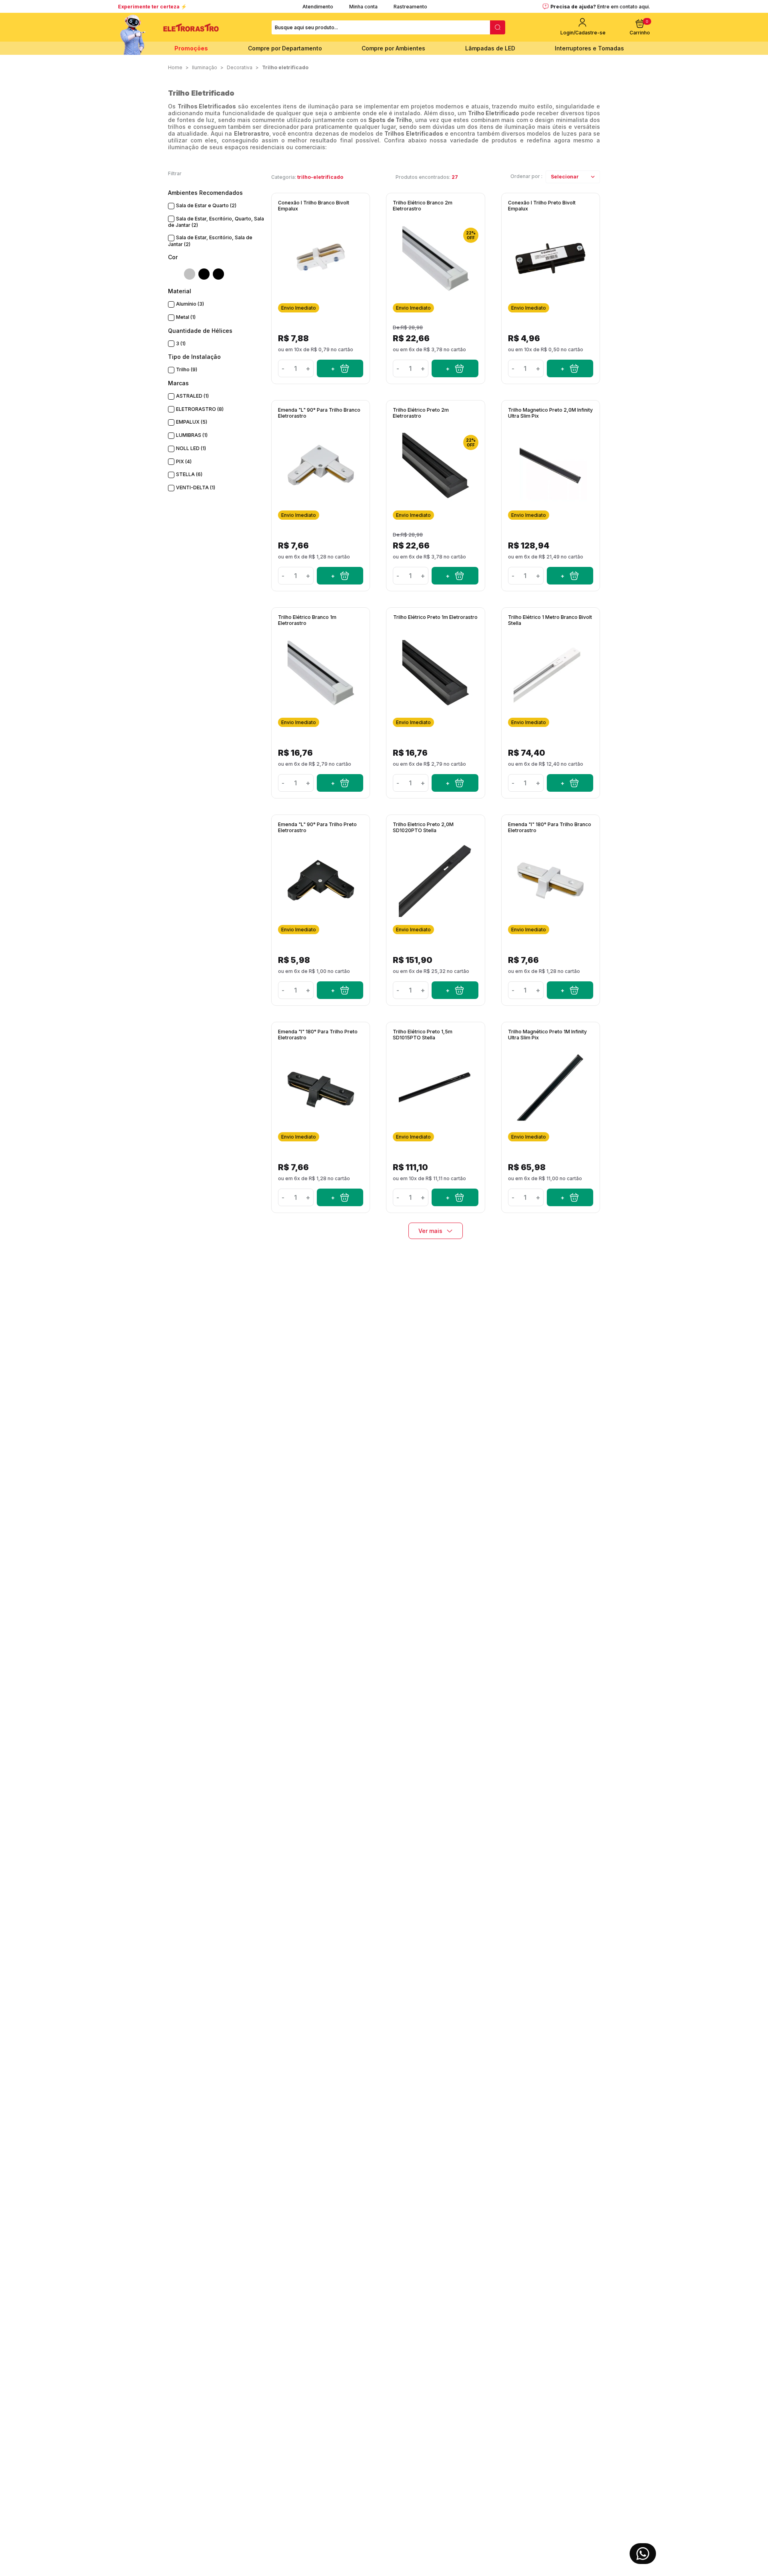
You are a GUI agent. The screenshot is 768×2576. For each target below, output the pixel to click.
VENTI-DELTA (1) (196, 487)
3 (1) (181, 343)
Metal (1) (186, 317)
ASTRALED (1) (192, 396)
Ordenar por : (526, 176)
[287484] (570, 576)
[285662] (340, 783)
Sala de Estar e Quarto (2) (206, 205)
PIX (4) (184, 461)
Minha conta (363, 7)
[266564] (455, 990)
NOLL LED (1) (191, 448)
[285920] (570, 1197)
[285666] (570, 990)
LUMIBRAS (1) (192, 435)
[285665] (455, 576)
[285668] (340, 576)
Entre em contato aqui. (624, 7)
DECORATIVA (240, 67)
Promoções (191, 48)
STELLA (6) (189, 474)
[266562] (570, 783)
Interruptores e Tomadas (589, 48)
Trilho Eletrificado (285, 67)
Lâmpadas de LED (490, 48)
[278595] (455, 1197)
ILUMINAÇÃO (205, 67)
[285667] (340, 1197)
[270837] (340, 368)
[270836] (570, 368)
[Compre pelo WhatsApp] (643, 2554)
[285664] (455, 783)
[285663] (455, 368)
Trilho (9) (187, 369)
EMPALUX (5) (192, 422)
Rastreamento (410, 7)
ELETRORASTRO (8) (200, 409)
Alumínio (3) (190, 304)
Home (175, 67)
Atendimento (318, 7)
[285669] (340, 990)
